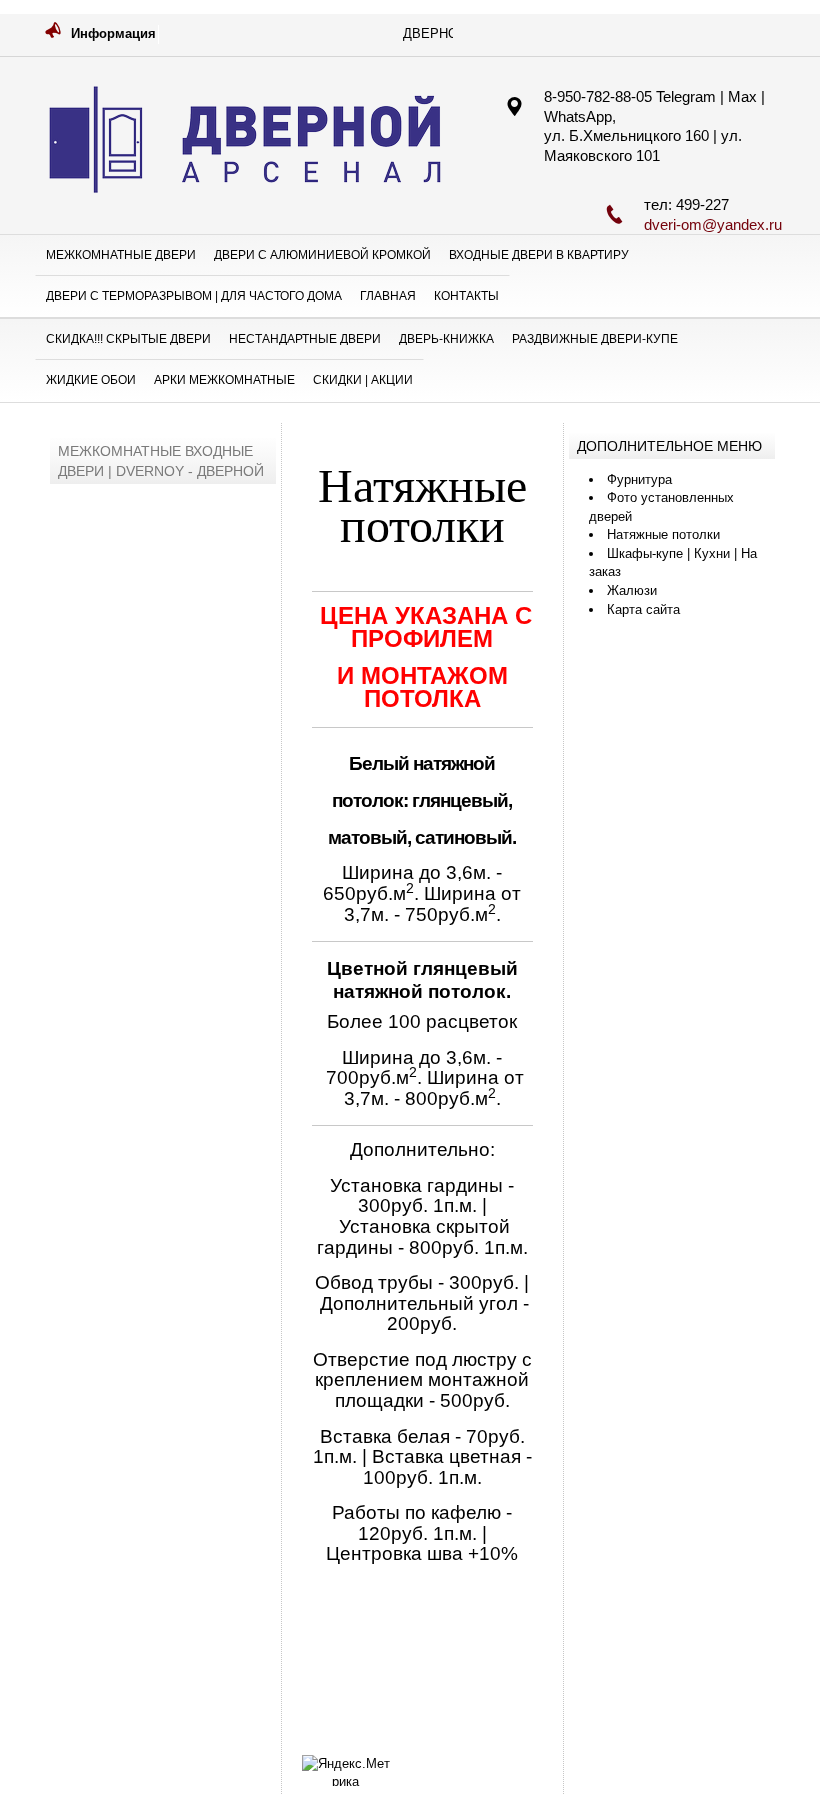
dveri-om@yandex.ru (713, 224)
